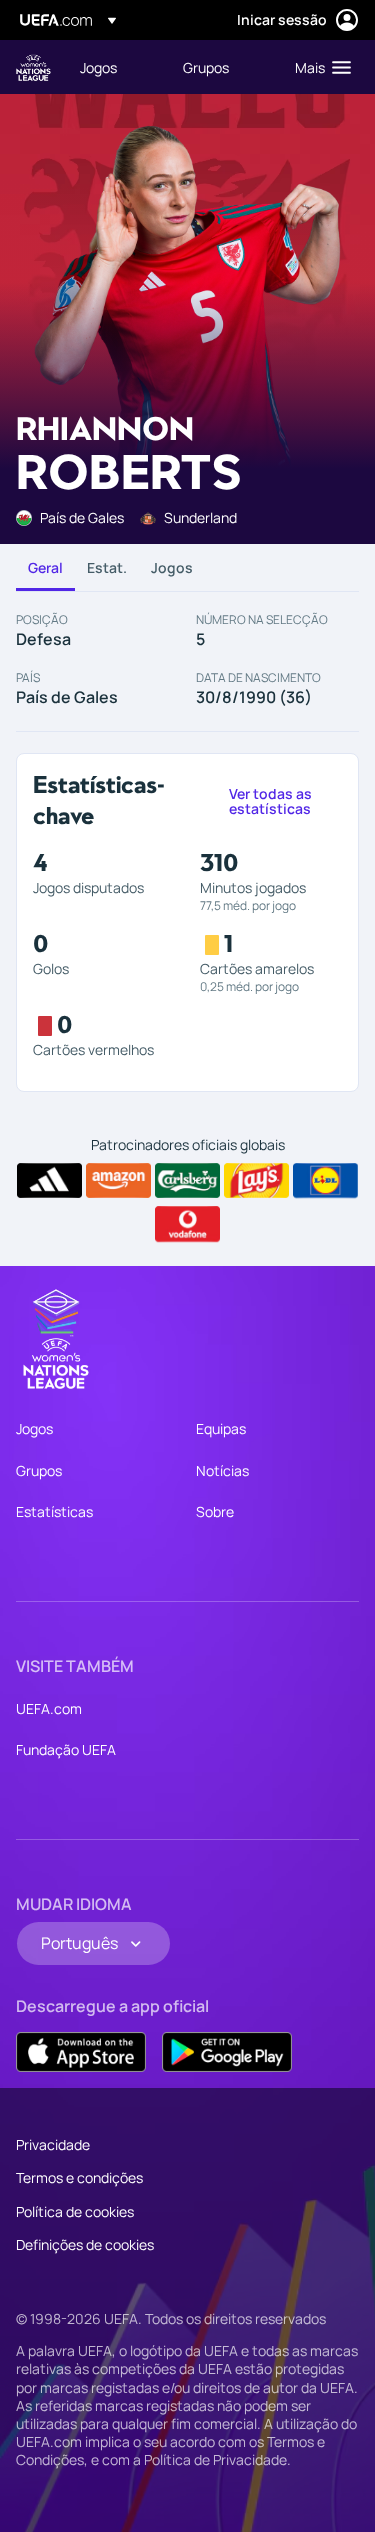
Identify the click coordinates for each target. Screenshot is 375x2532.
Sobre (215, 1511)
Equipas (221, 1428)
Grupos (39, 1470)
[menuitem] (114, 67)
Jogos (172, 567)
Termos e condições (79, 2177)
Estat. (107, 567)
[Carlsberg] (187, 1181)
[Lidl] (325, 1181)
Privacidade (53, 2144)
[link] (98, 67)
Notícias (222, 1470)
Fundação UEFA (66, 1749)
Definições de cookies (85, 2244)
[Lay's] (256, 1181)
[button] (318, 67)
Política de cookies (75, 2211)
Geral (45, 567)
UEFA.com (49, 1708)
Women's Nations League (33, 67)
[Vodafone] (187, 1224)
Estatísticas (54, 1511)
